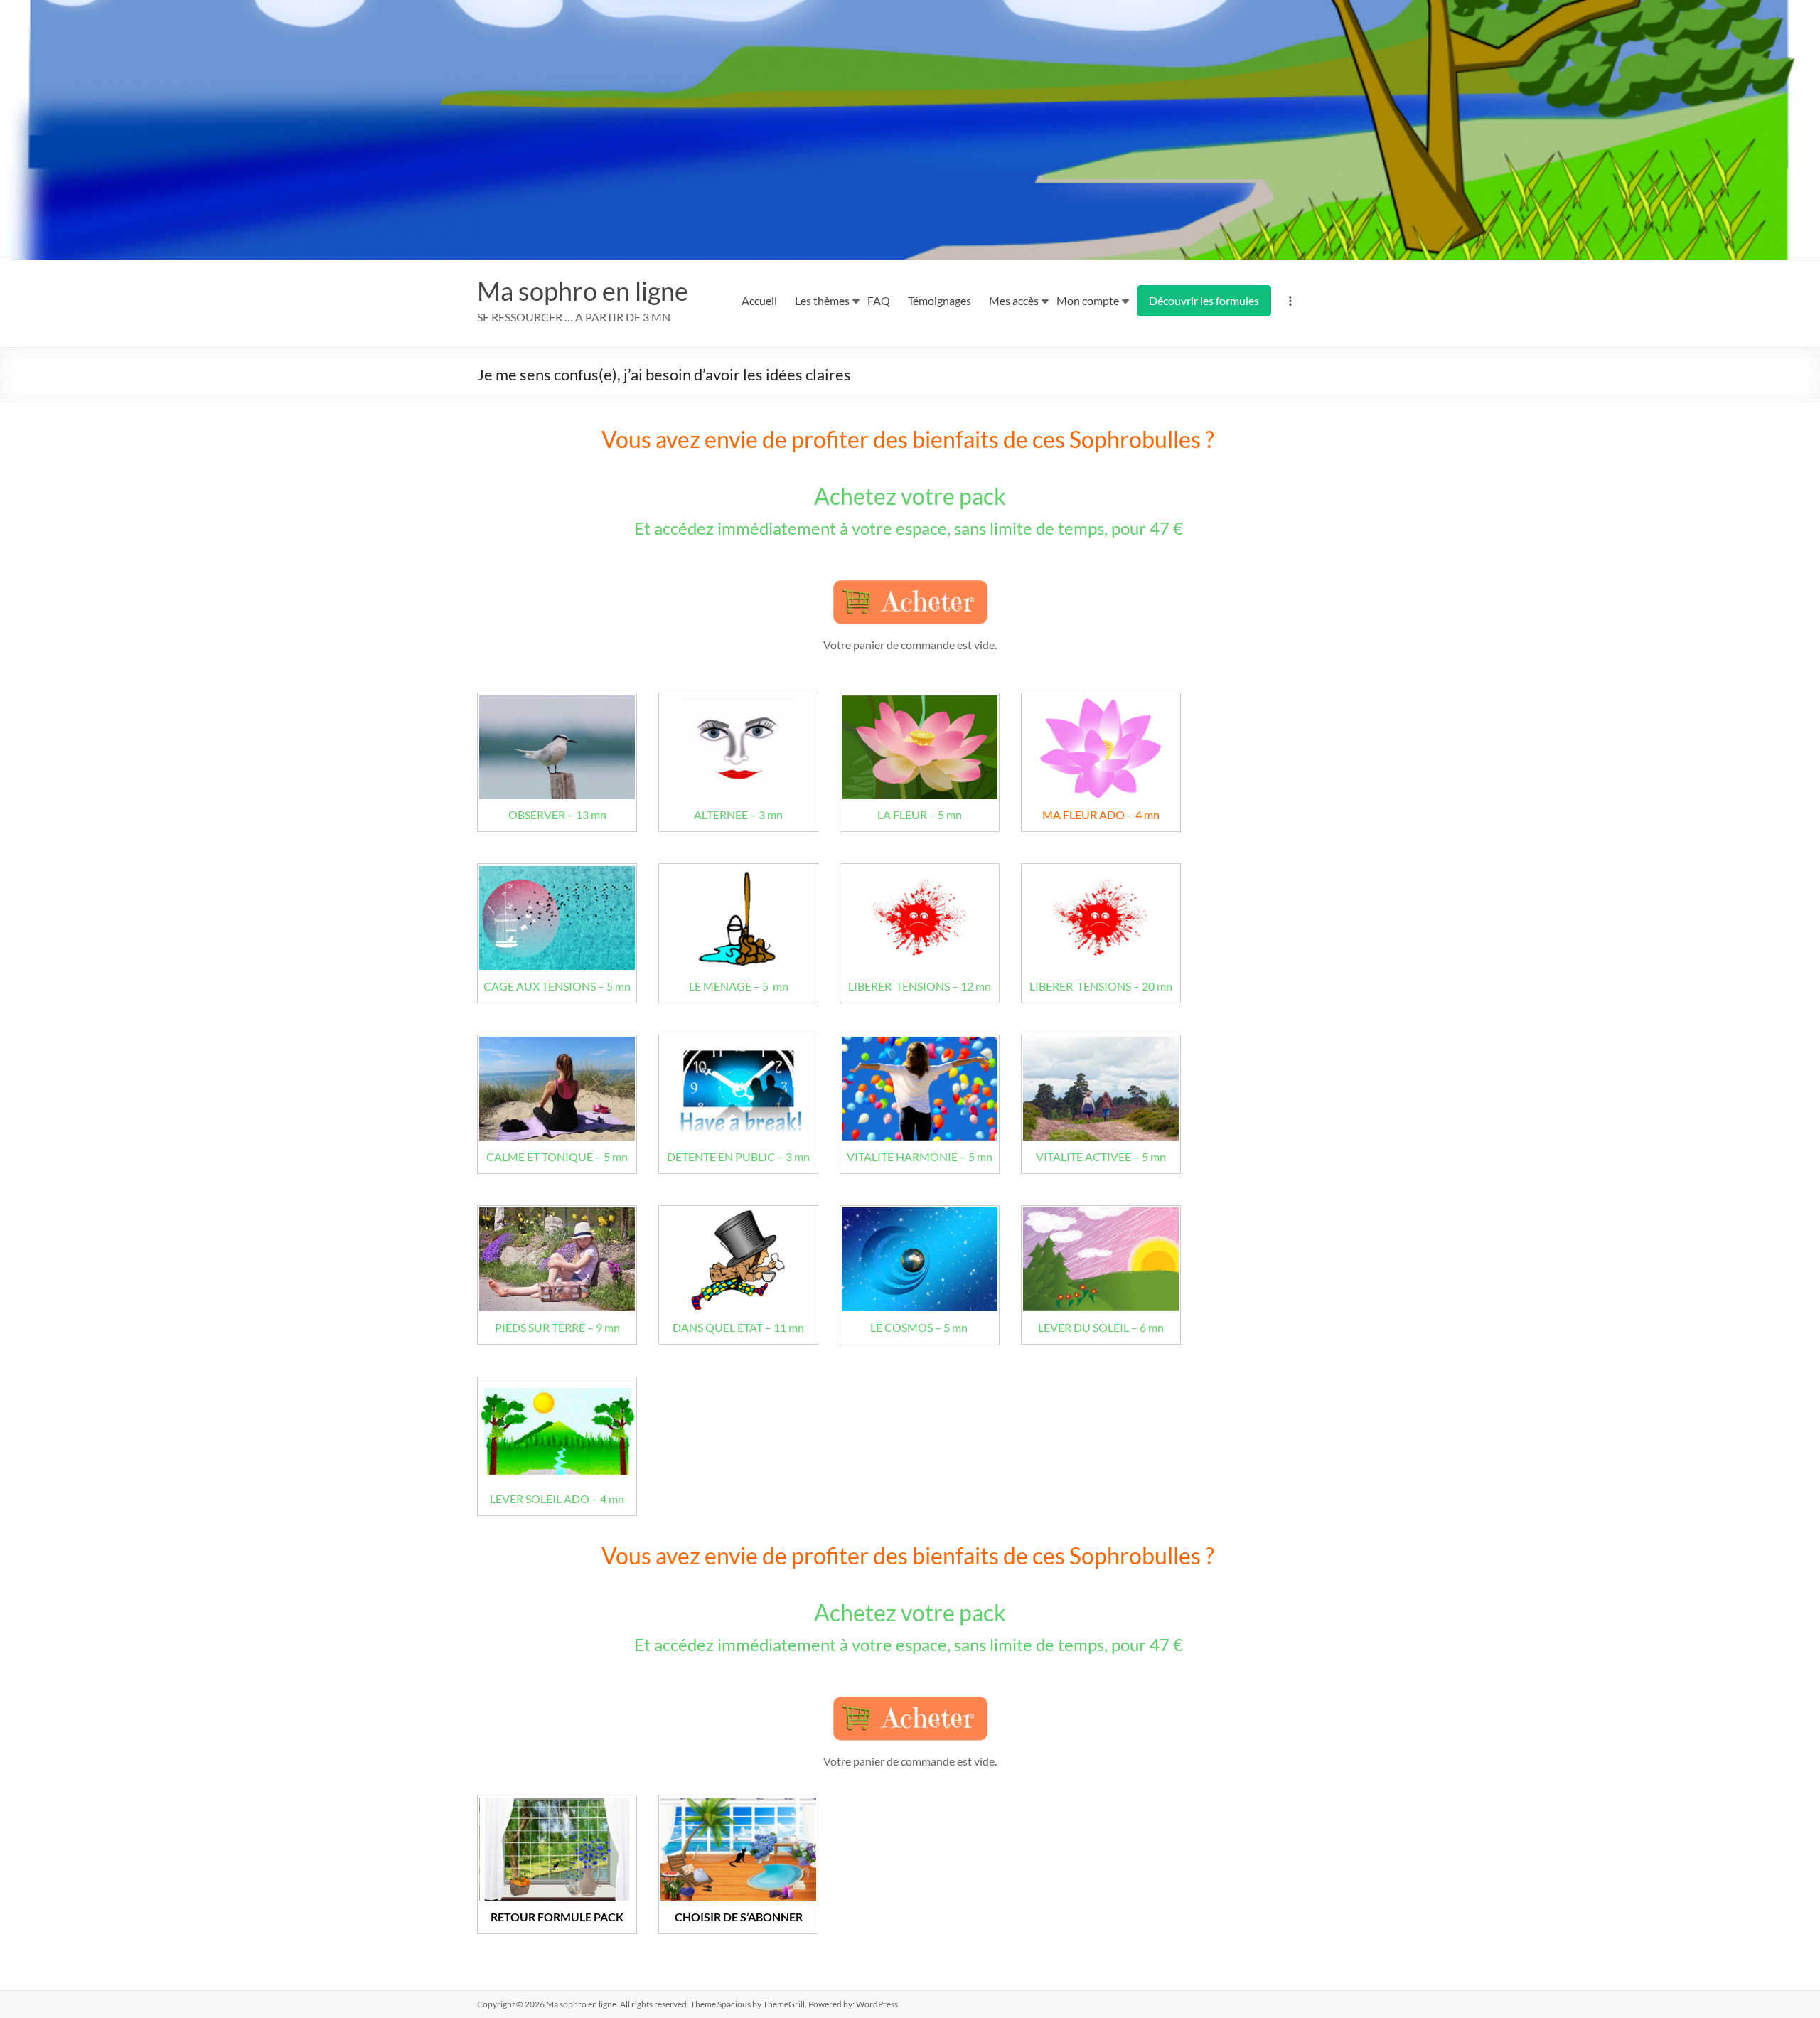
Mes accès (1014, 300)
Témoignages (940, 300)
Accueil (759, 300)
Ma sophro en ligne (583, 291)
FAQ (879, 300)
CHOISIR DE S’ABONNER (739, 1917)
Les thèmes (822, 300)
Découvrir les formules (1204, 300)
